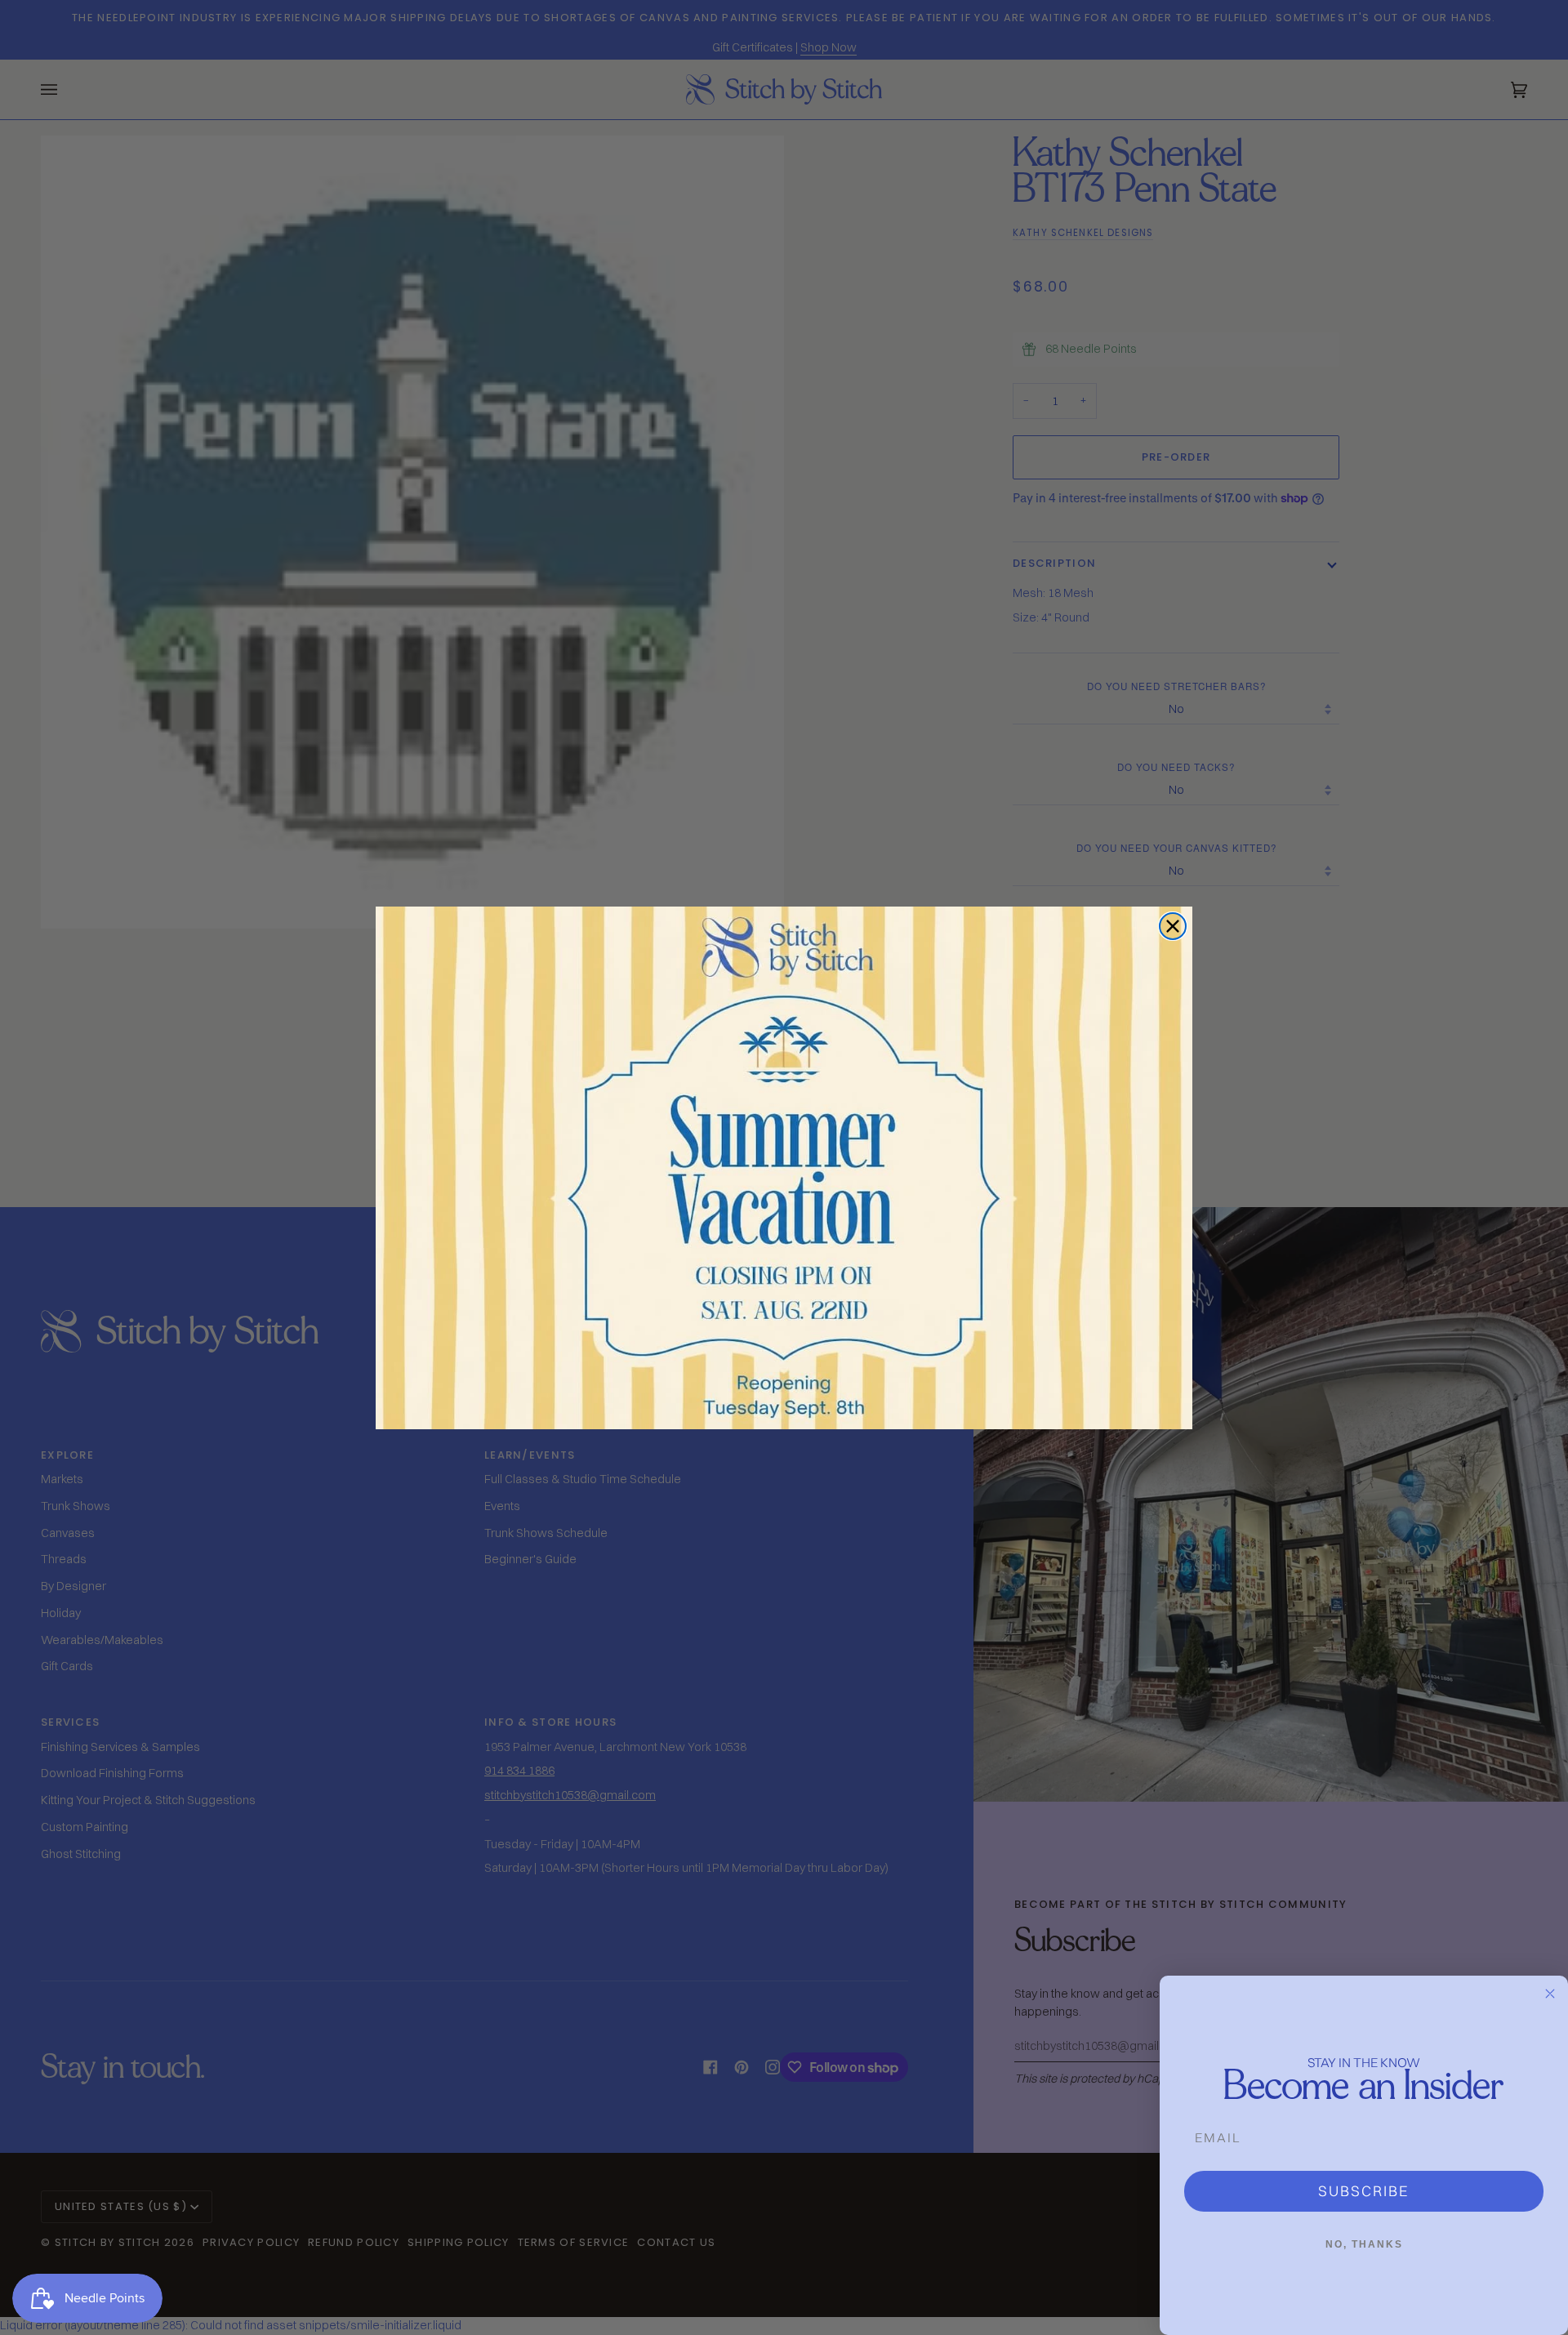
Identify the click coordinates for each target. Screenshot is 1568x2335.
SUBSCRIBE (1364, 2191)
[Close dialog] (1173, 926)
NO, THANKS (1364, 2244)
